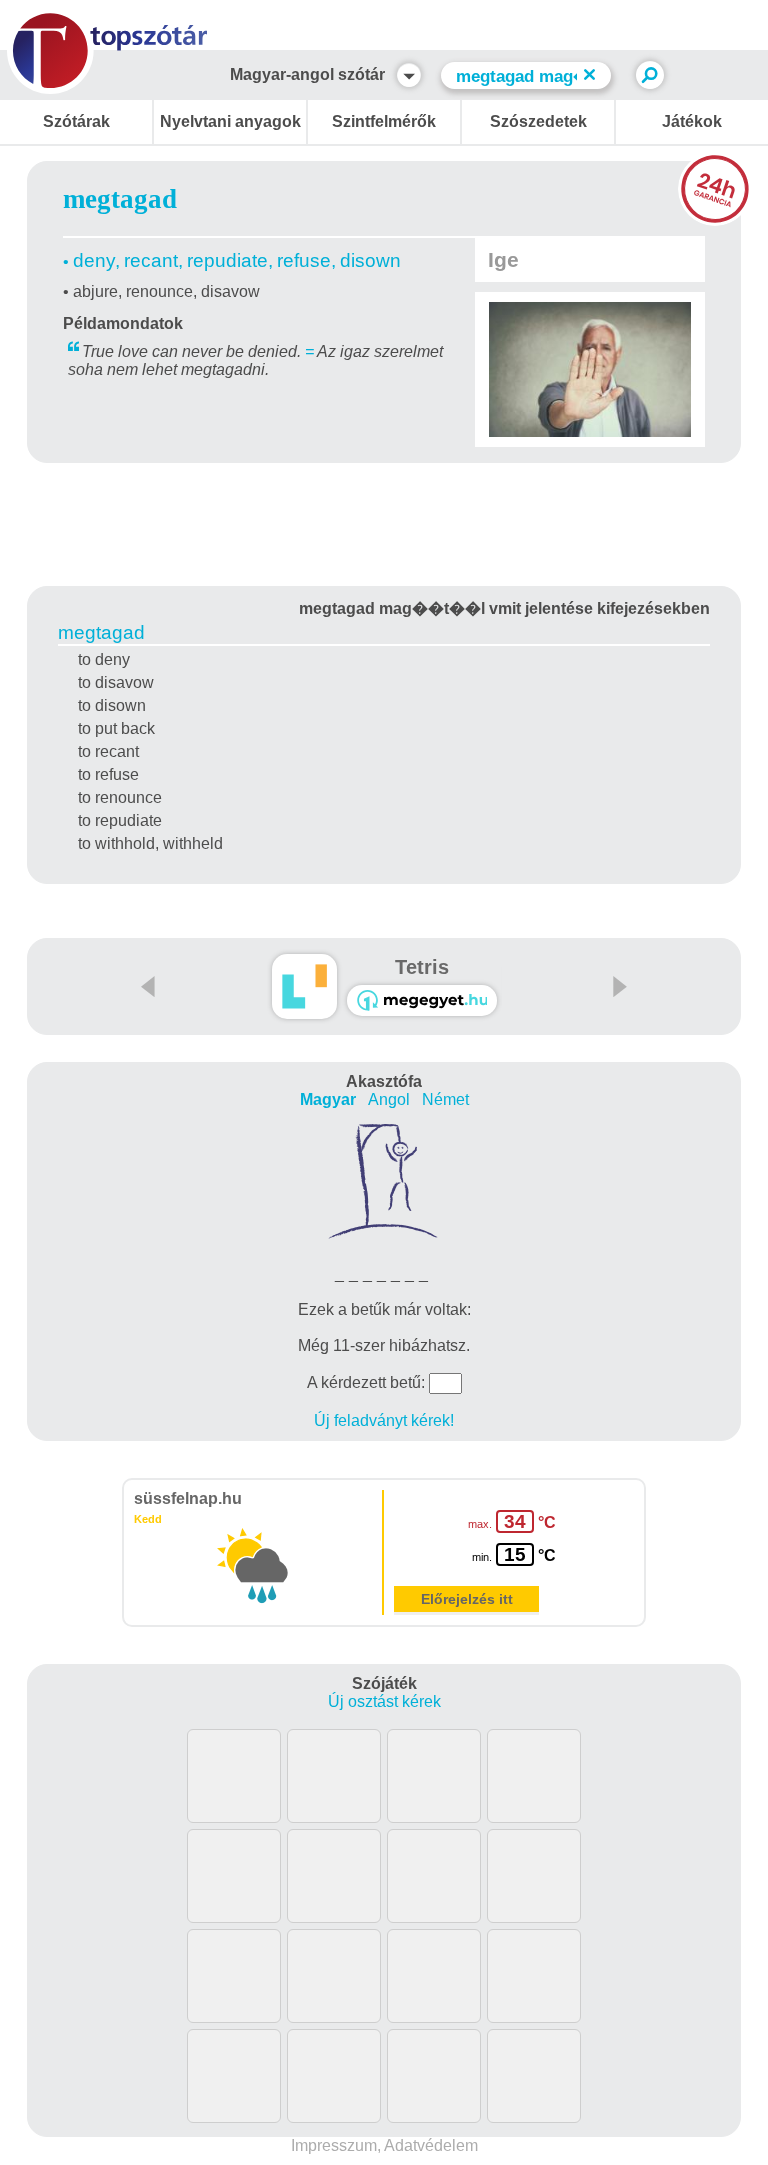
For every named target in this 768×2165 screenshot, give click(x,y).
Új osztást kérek (384, 1701)
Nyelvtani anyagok (230, 121)
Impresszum (334, 2145)
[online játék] (422, 1000)
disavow (230, 291)
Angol (389, 1099)
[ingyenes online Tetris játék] (304, 986)
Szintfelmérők (384, 121)
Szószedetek (538, 121)
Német (445, 1099)
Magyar (328, 1099)
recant (151, 260)
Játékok (692, 121)
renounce (159, 291)
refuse (304, 260)
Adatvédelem (431, 2145)
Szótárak (76, 121)
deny (94, 260)
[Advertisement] (384, 521)
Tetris (422, 967)
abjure (95, 291)
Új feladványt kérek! (384, 1420)
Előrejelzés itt (467, 1599)
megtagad (101, 632)
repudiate (227, 260)
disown (370, 260)
